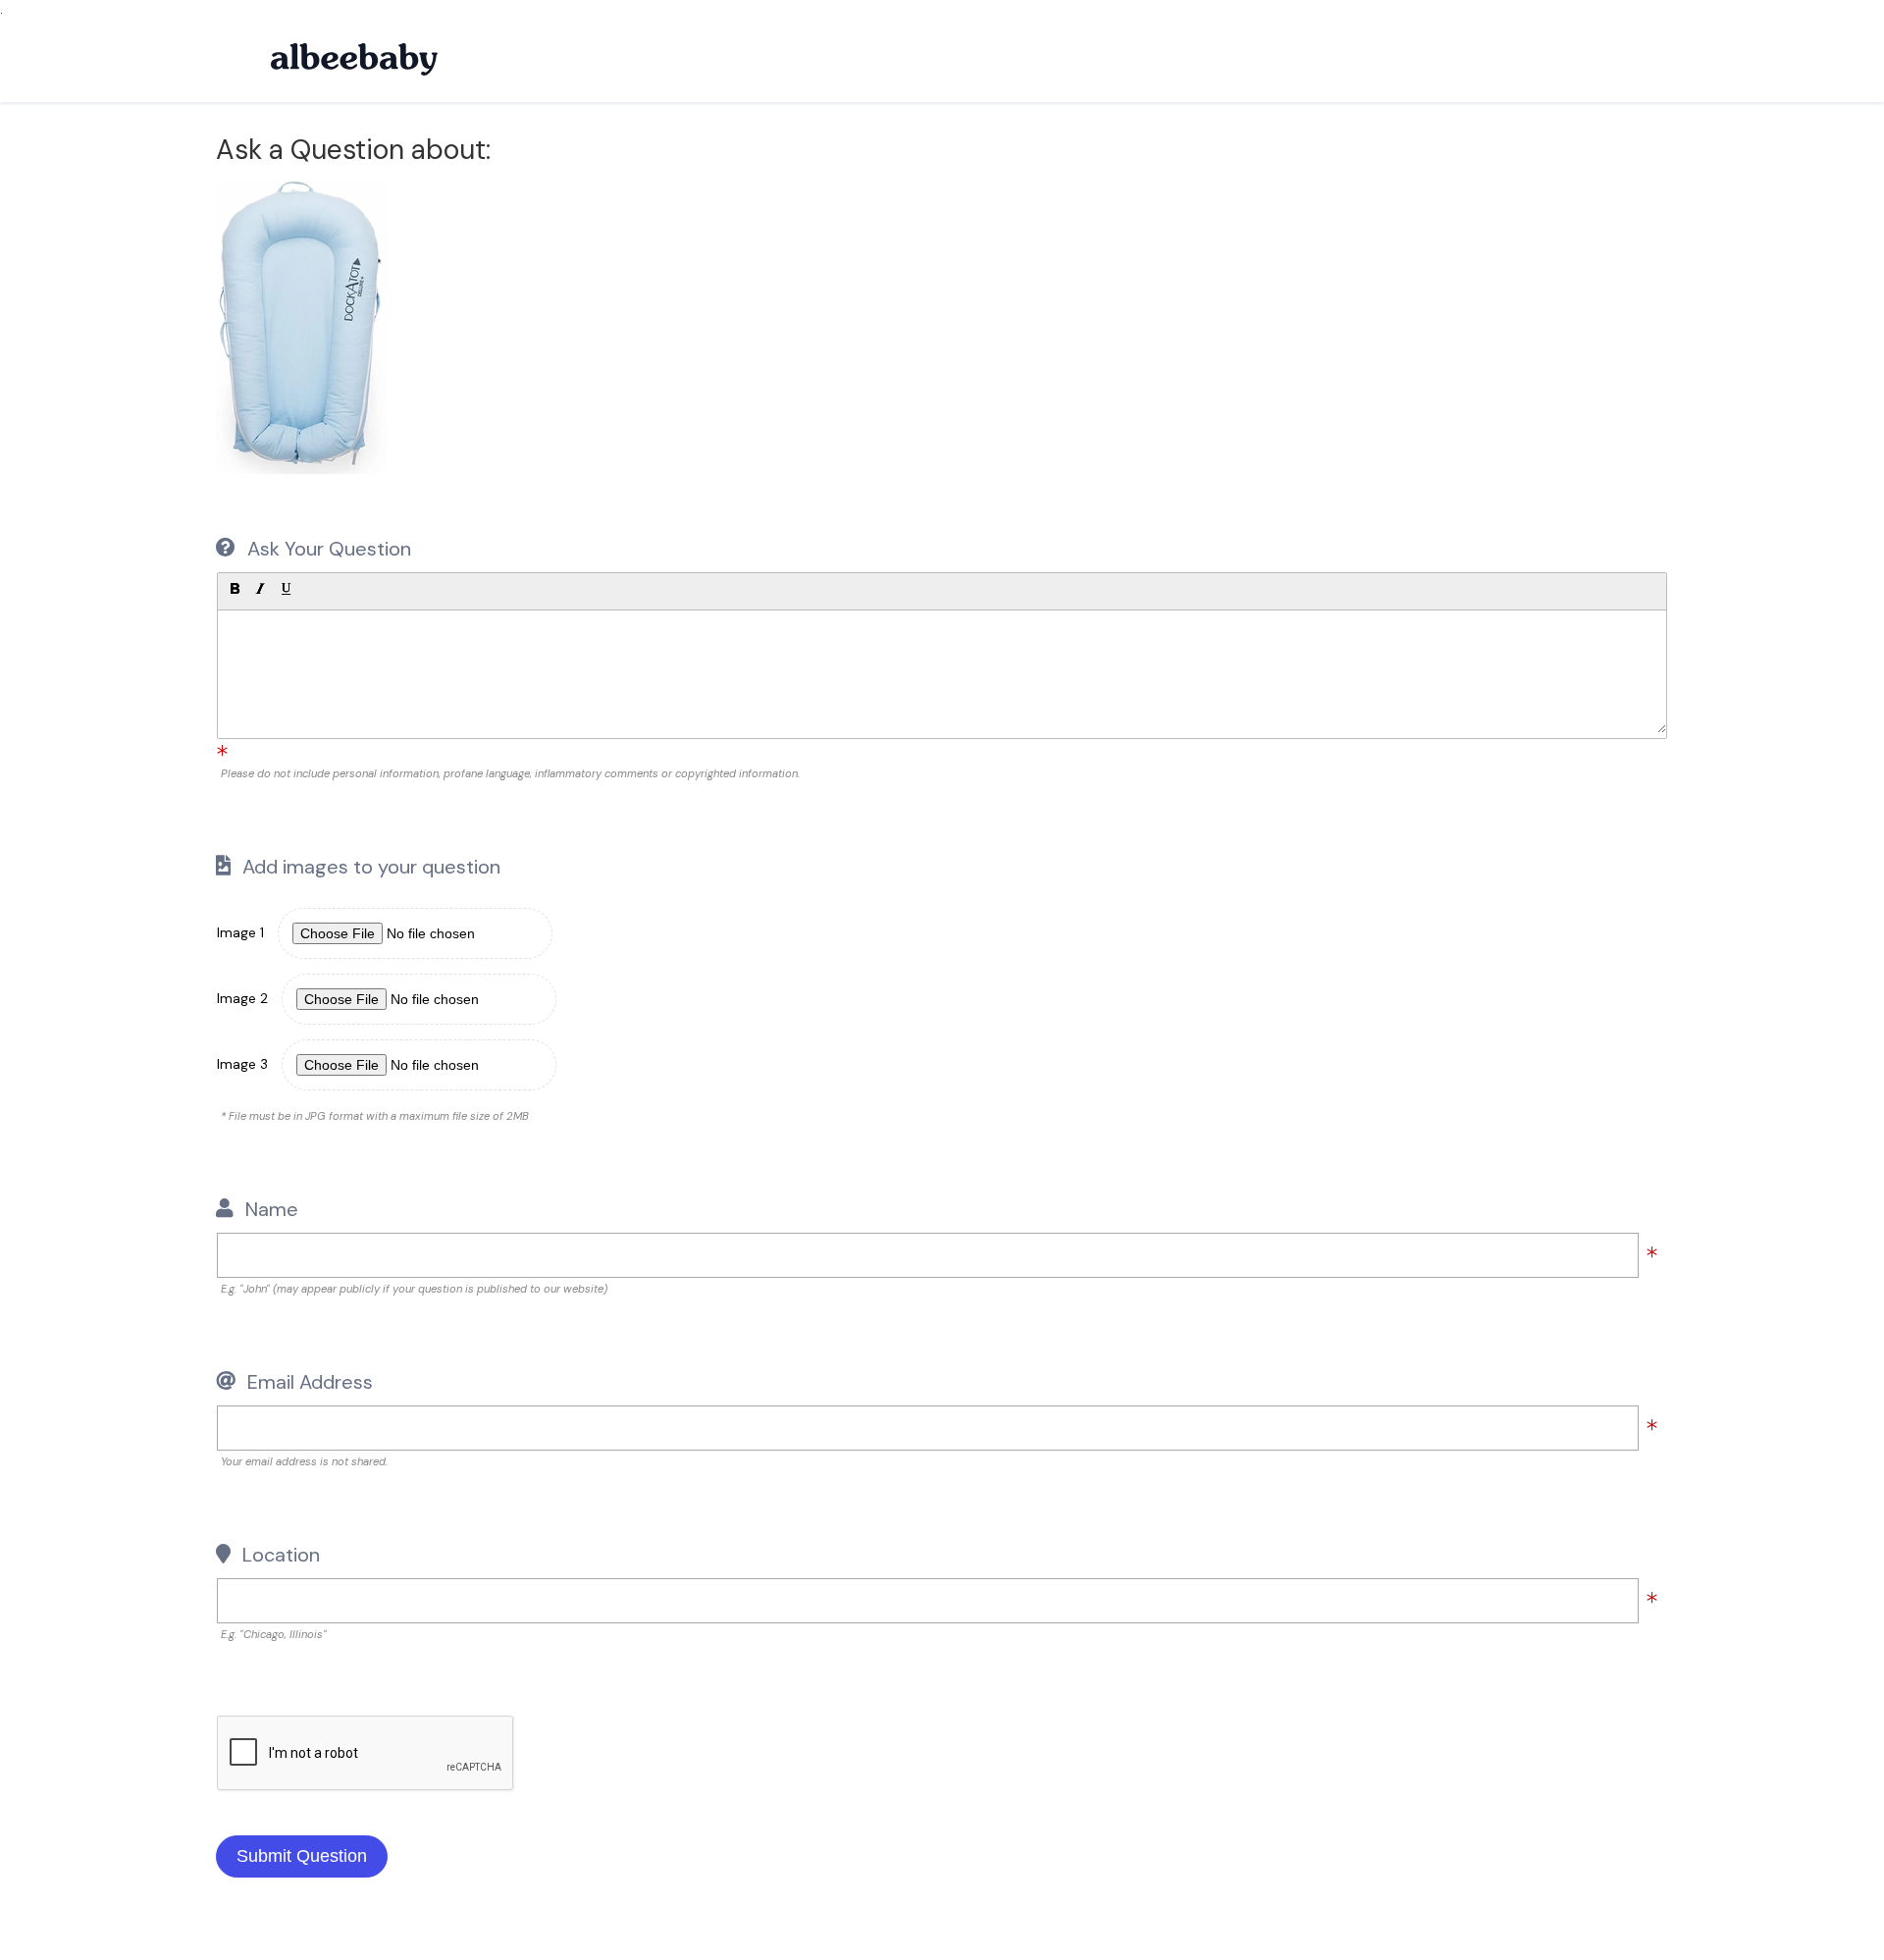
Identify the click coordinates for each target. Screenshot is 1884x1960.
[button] (235, 589)
